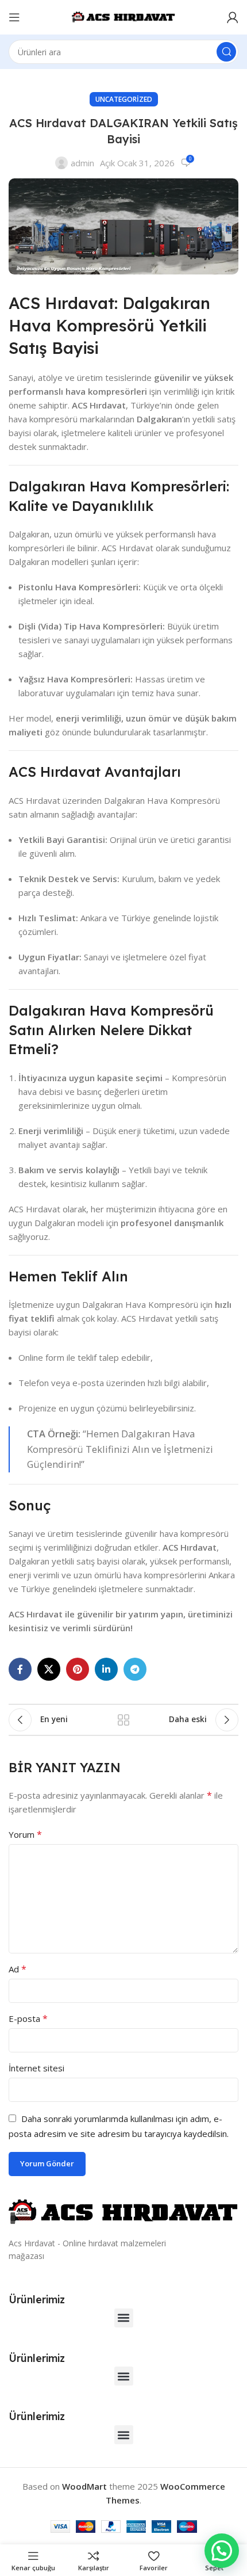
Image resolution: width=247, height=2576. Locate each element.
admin (82, 163)
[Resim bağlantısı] (123, 2211)
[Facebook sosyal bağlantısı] (20, 1669)
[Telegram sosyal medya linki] (135, 1669)
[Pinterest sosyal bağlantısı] (78, 1669)
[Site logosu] (123, 16)
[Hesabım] (233, 17)
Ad (18, 1969)
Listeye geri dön (123, 1720)
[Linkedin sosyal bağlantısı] (106, 1669)
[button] (124, 2318)
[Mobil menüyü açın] (14, 17)
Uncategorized (124, 99)
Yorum (25, 1834)
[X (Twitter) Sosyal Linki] (49, 1669)
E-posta (28, 2018)
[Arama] (226, 52)
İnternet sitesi (36, 2068)
